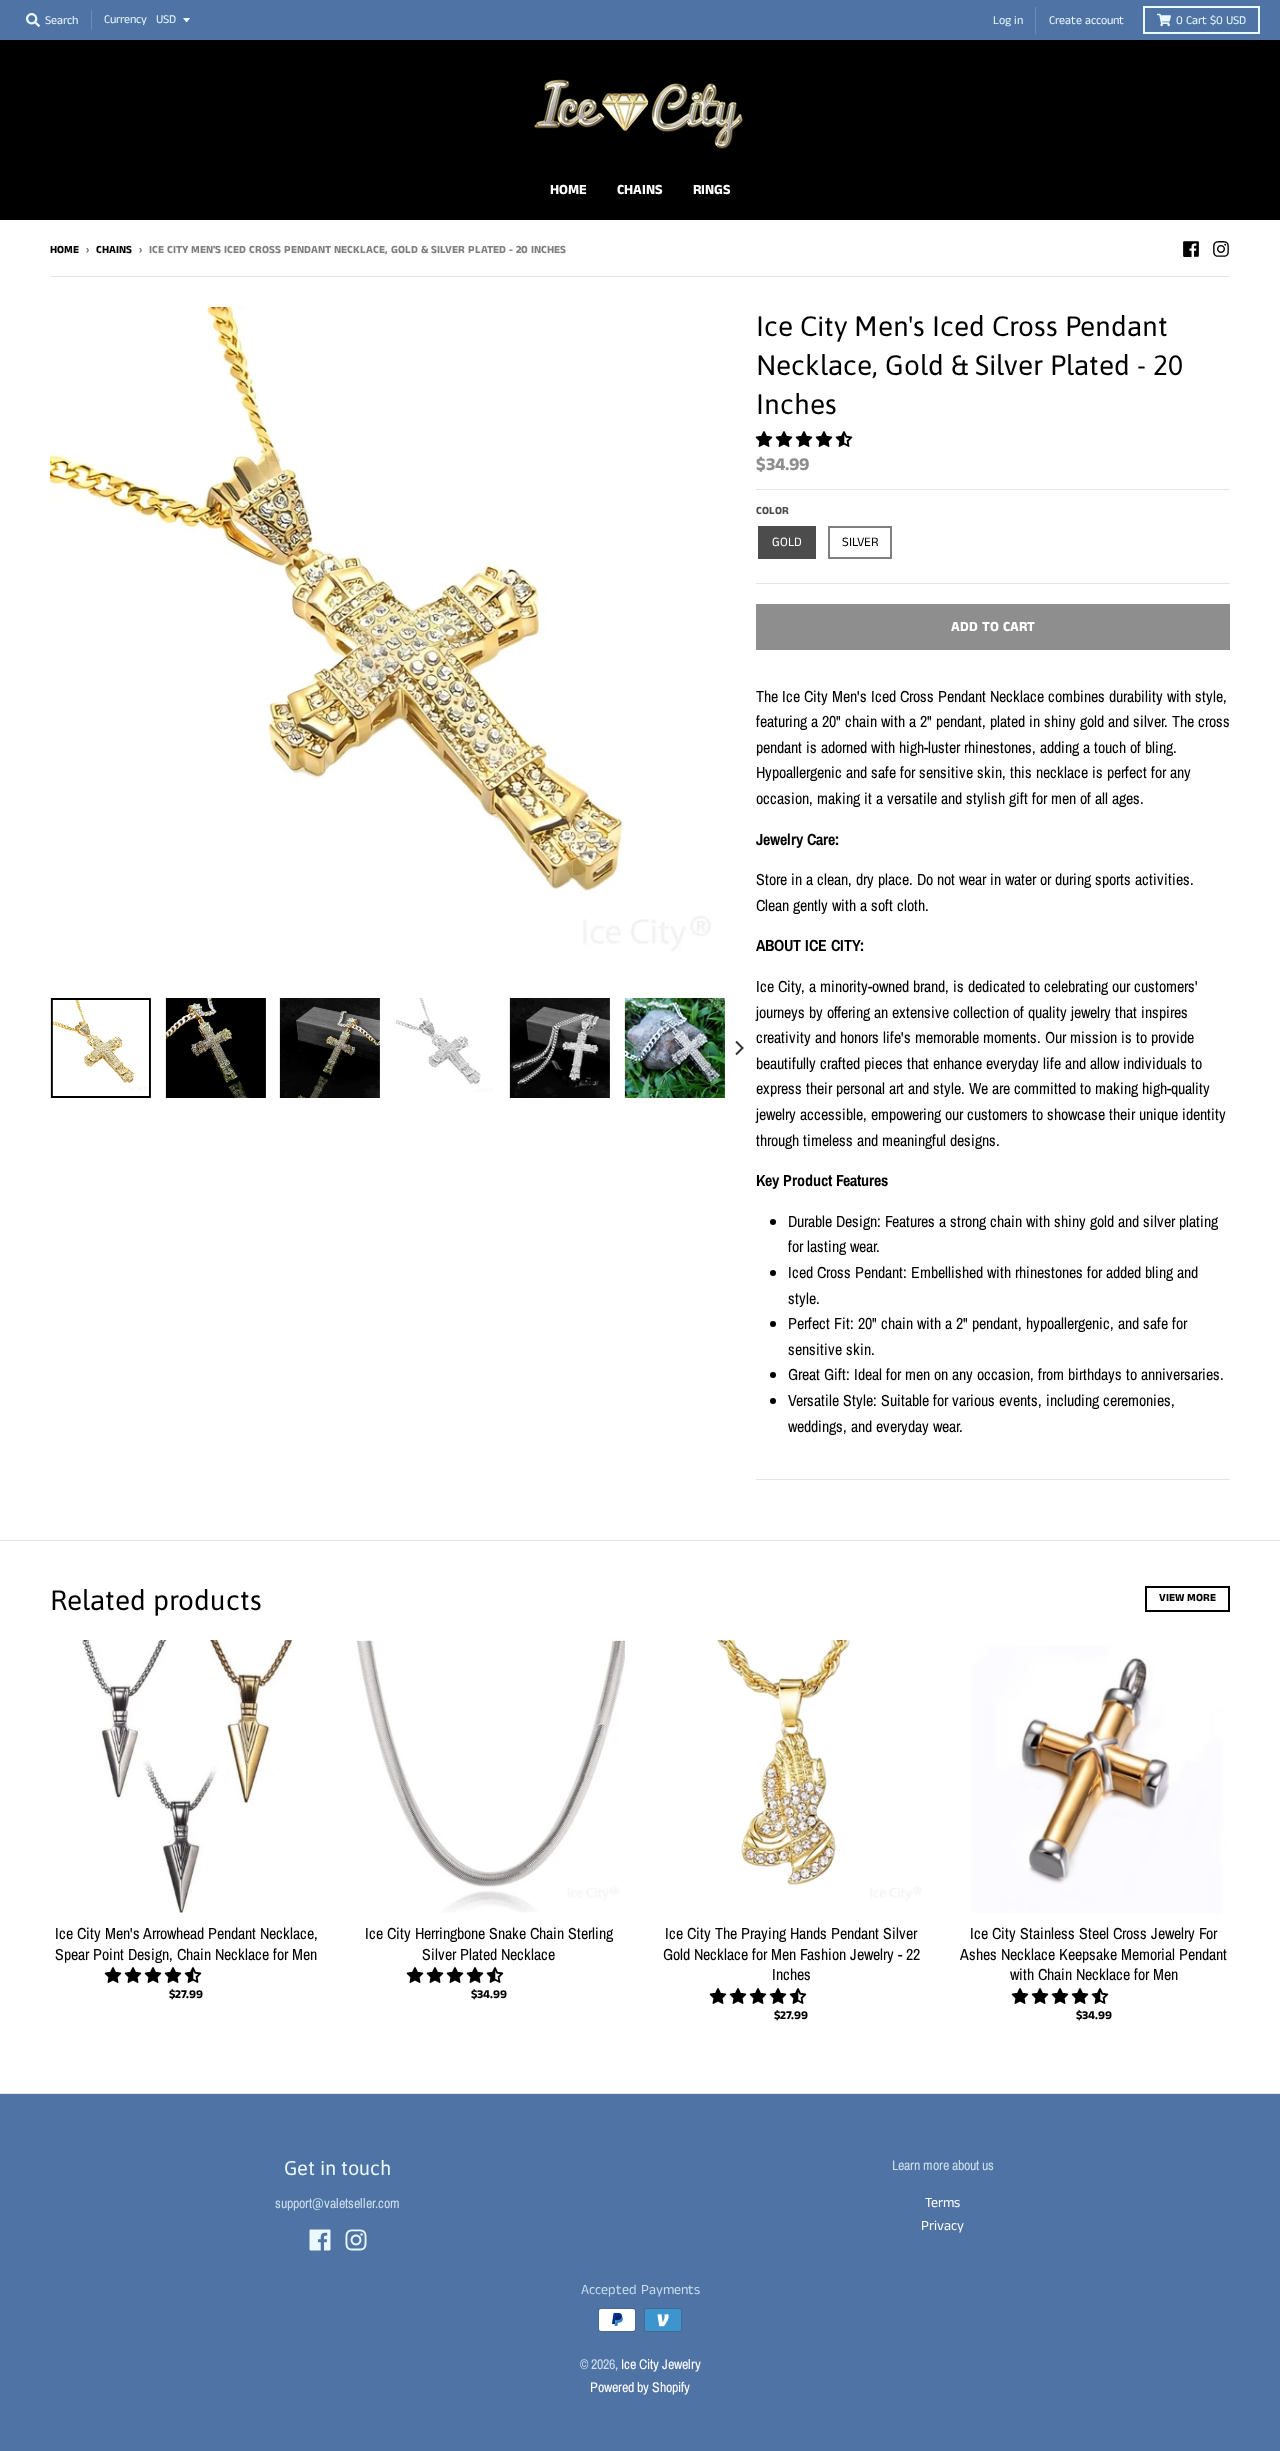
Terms (942, 2203)
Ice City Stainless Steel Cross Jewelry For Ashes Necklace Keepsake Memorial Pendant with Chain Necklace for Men (1093, 1954)
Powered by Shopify (640, 2387)
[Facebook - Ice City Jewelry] (1191, 249)
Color (772, 511)
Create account (1086, 20)
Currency (125, 19)
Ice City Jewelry (661, 2364)
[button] (806, 439)
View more (1187, 1598)
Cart (1211, 20)
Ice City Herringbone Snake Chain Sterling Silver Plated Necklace (489, 1943)
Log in (1008, 20)
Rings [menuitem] (712, 190)
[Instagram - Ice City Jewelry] (1221, 249)
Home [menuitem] (568, 190)
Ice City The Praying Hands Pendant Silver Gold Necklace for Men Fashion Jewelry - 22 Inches (791, 1954)
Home (64, 250)
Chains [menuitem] (640, 190)
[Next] (738, 1048)
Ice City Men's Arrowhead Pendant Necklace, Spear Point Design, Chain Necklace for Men (186, 1943)
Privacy (942, 2226)
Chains (114, 250)
